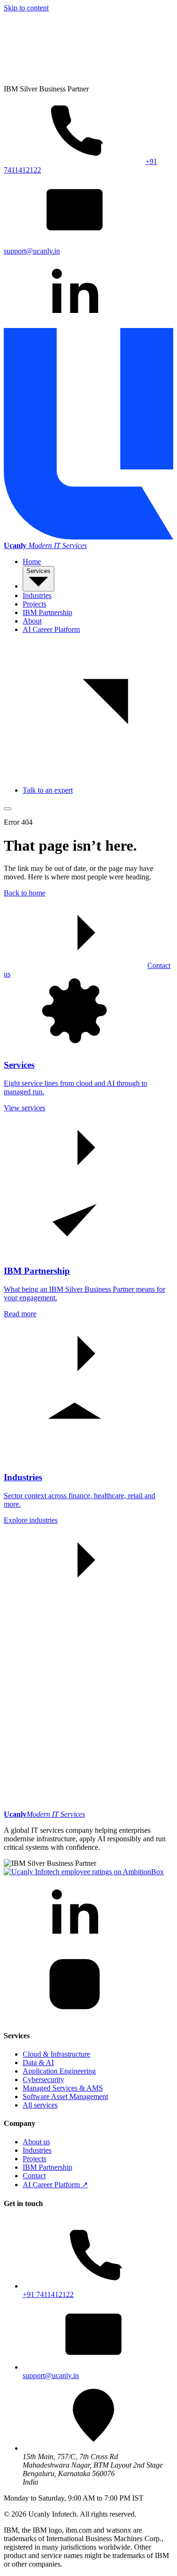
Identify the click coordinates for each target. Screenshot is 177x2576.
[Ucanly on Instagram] (75, 2017)
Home (32, 562)
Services (38, 571)
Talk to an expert (48, 790)
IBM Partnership (47, 612)
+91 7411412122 (48, 2294)
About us (36, 2142)
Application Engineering (59, 2071)
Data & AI (38, 2063)
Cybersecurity (43, 2080)
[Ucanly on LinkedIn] (75, 324)
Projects (34, 604)
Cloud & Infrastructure (56, 2054)
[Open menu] (8, 809)
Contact (34, 2176)
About (32, 621)
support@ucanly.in (51, 2375)
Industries (37, 595)
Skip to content (26, 8)
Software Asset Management (65, 2096)
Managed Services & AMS (63, 2088)
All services (40, 2105)
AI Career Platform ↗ (55, 2185)
